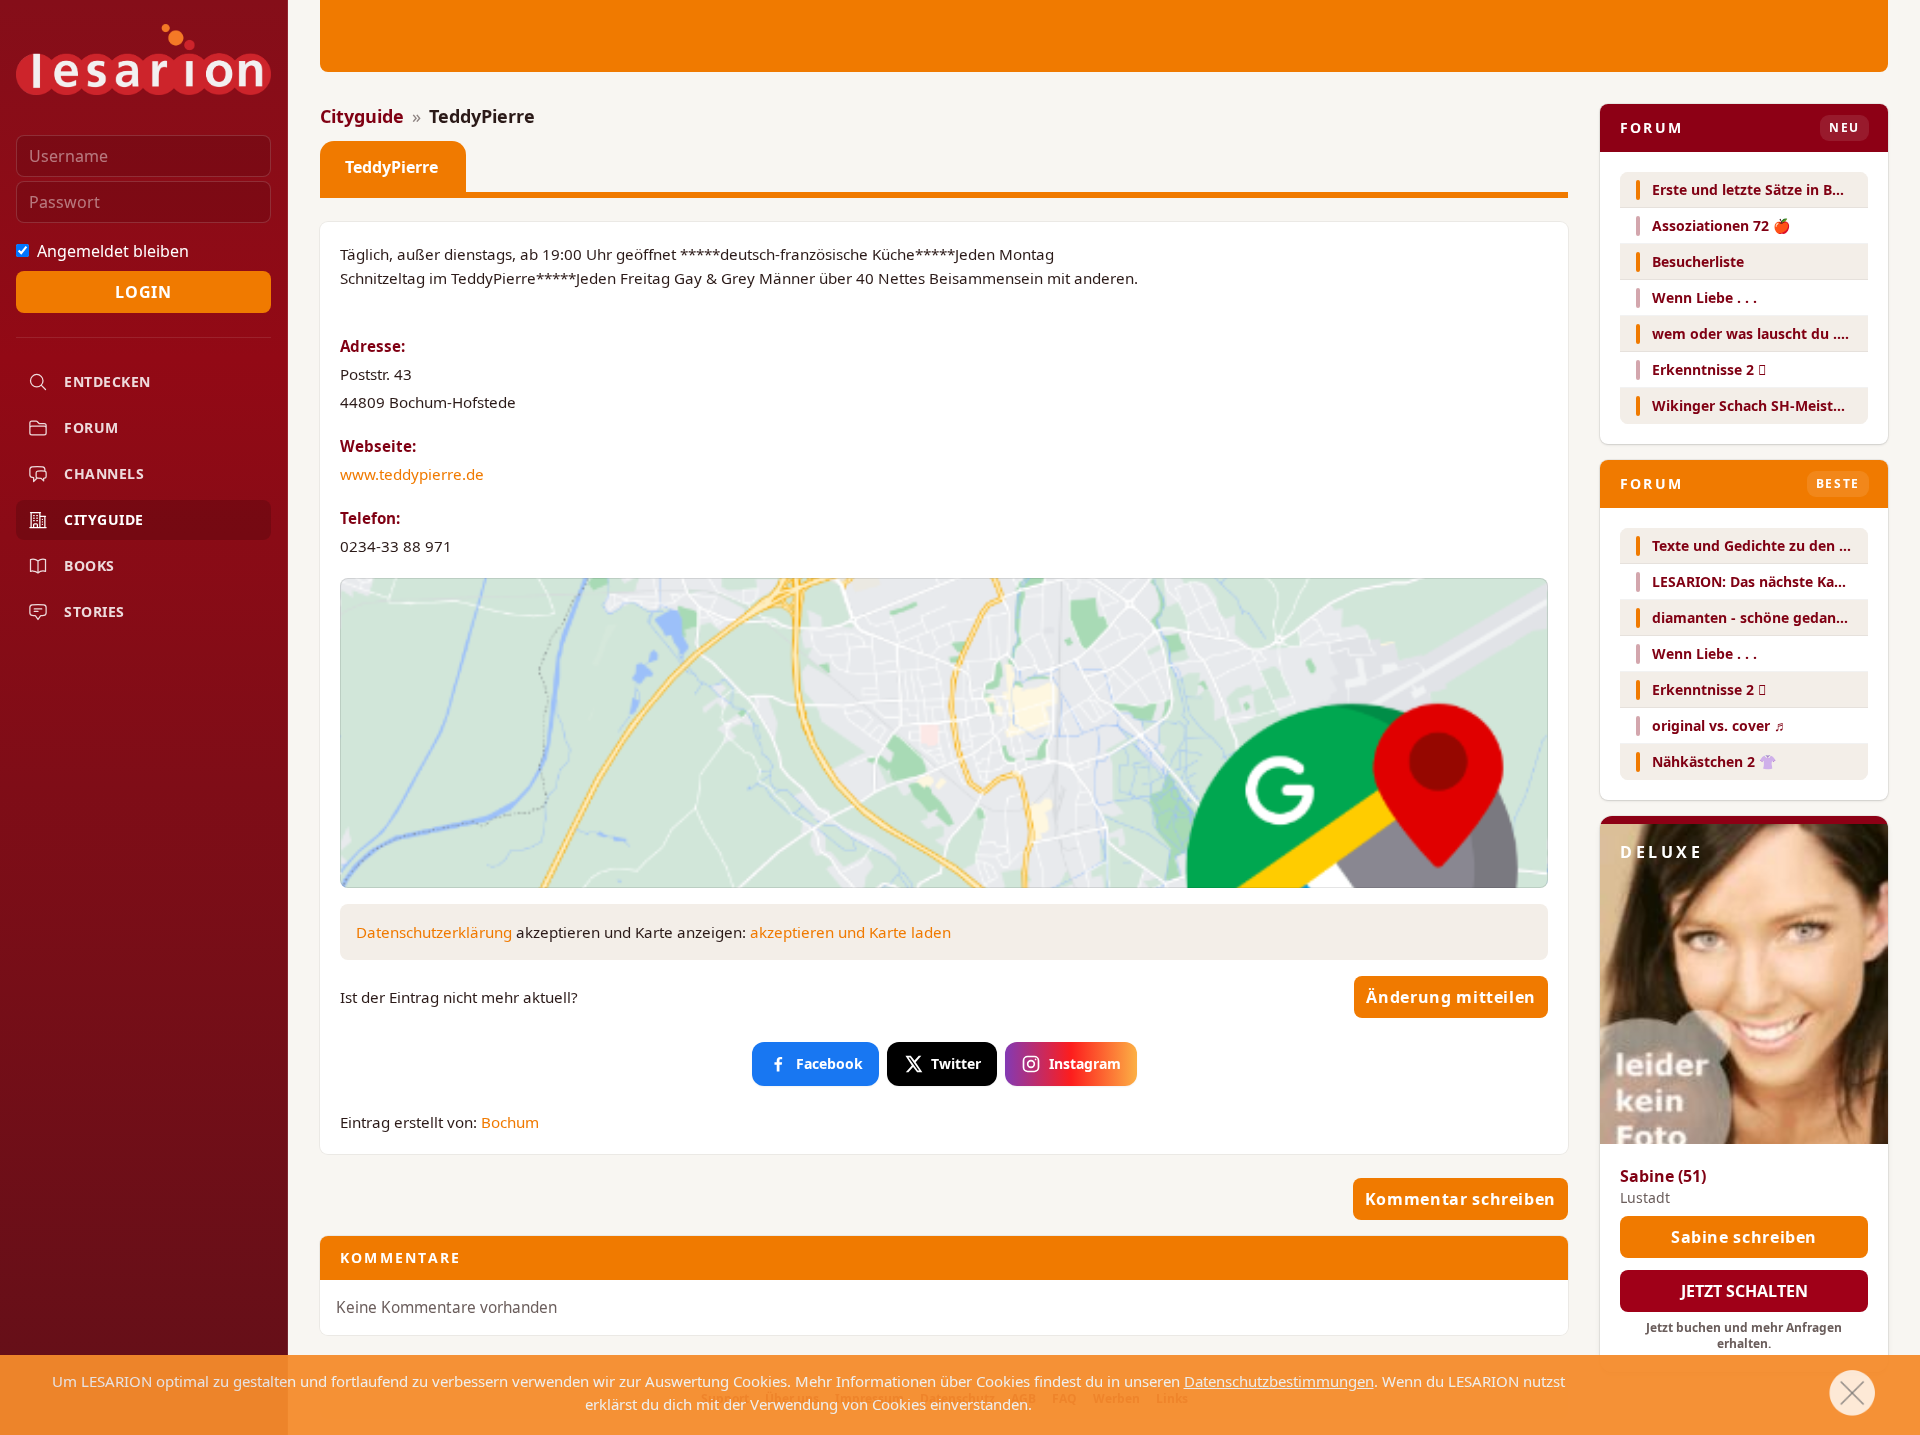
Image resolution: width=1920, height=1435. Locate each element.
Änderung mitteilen (1451, 997)
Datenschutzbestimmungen (1279, 1381)
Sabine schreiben (1744, 1237)
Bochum (510, 1122)
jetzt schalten (1744, 1291)
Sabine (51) (1663, 1176)
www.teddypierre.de (412, 474)
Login (143, 292)
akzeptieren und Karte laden (850, 932)
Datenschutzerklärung (434, 932)
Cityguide (362, 116)
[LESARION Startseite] (143, 59)
